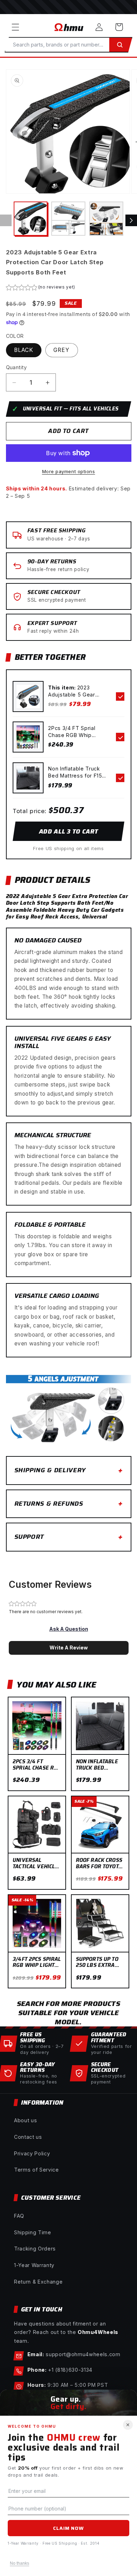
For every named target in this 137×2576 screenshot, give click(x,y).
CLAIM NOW (68, 2528)
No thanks (19, 2563)
